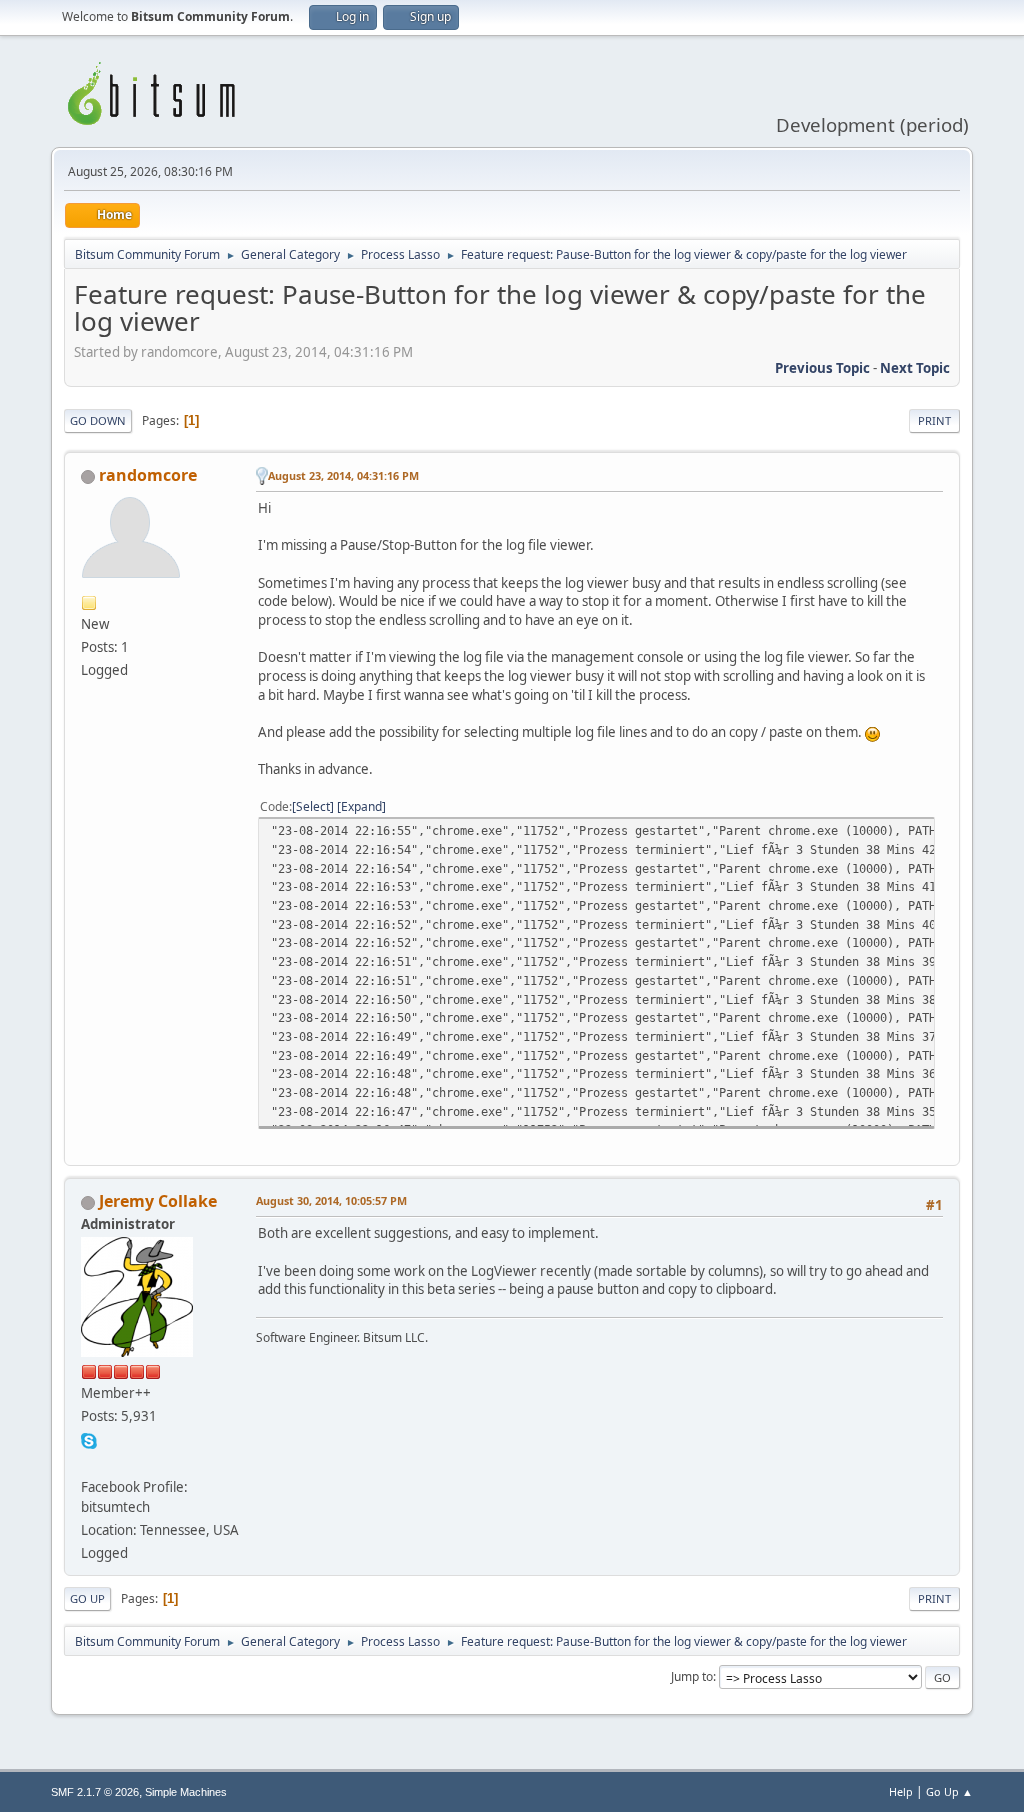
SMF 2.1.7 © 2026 (95, 1792)
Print (934, 420)
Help (901, 1791)
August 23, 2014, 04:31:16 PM (343, 475)
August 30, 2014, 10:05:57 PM (331, 1200)
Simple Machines (186, 1792)
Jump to (692, 1676)
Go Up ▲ (949, 1791)
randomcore (148, 475)
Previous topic (822, 368)
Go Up (87, 1598)
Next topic (915, 368)
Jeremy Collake (158, 1201)
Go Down (98, 420)
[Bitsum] (89, 1462)
